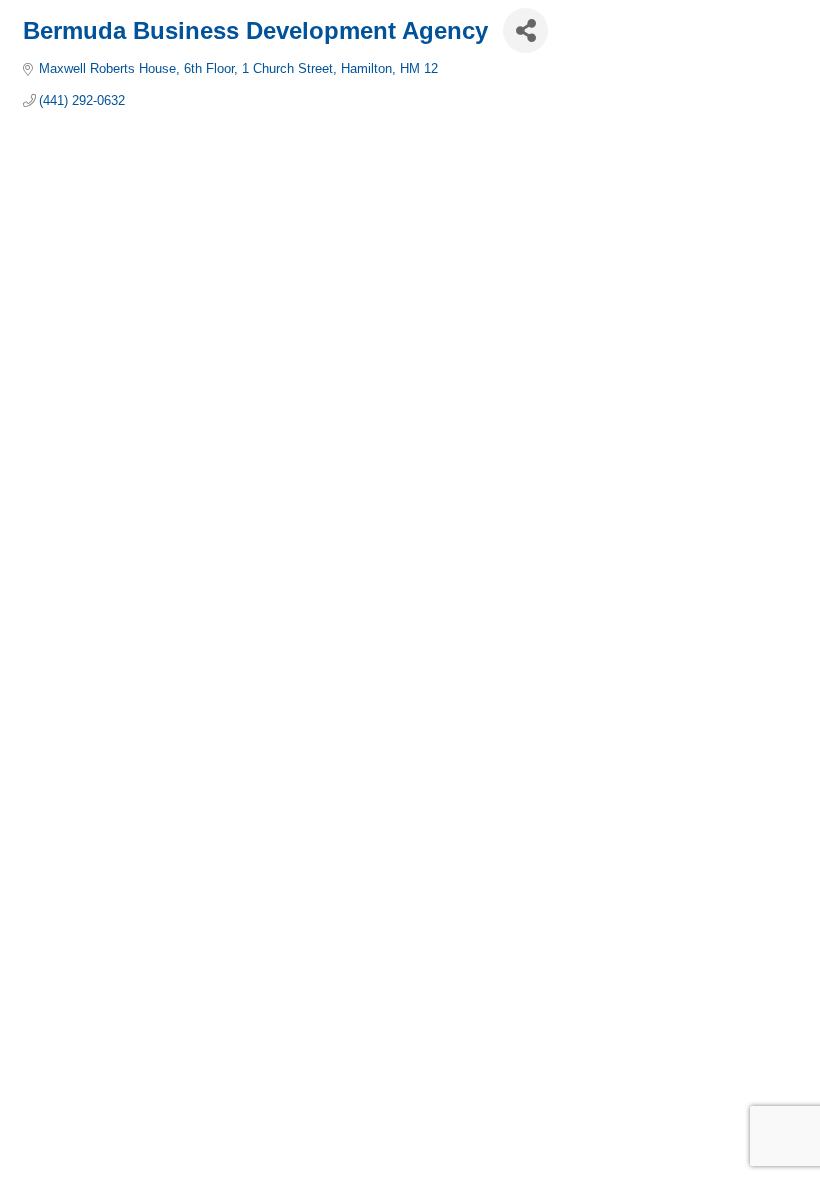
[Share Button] (525, 30)
